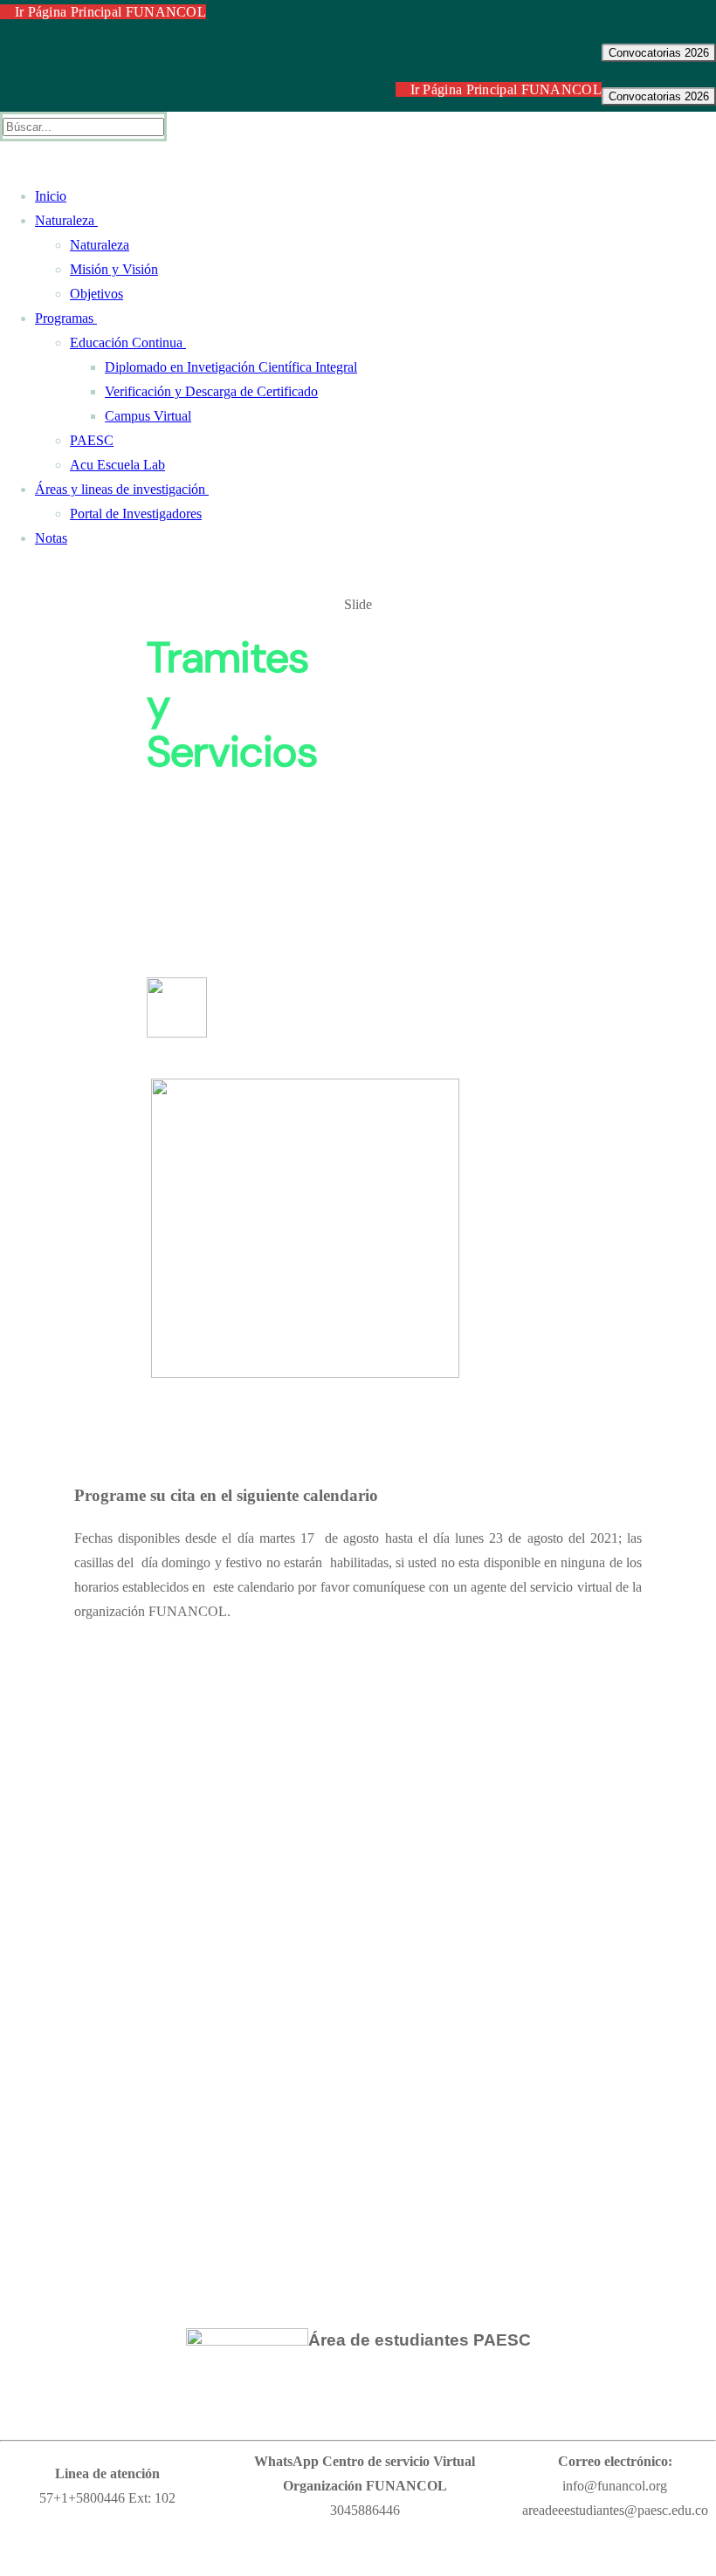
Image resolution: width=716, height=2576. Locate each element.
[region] (358, 993)
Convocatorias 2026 (659, 53)
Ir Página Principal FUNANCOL (108, 12)
